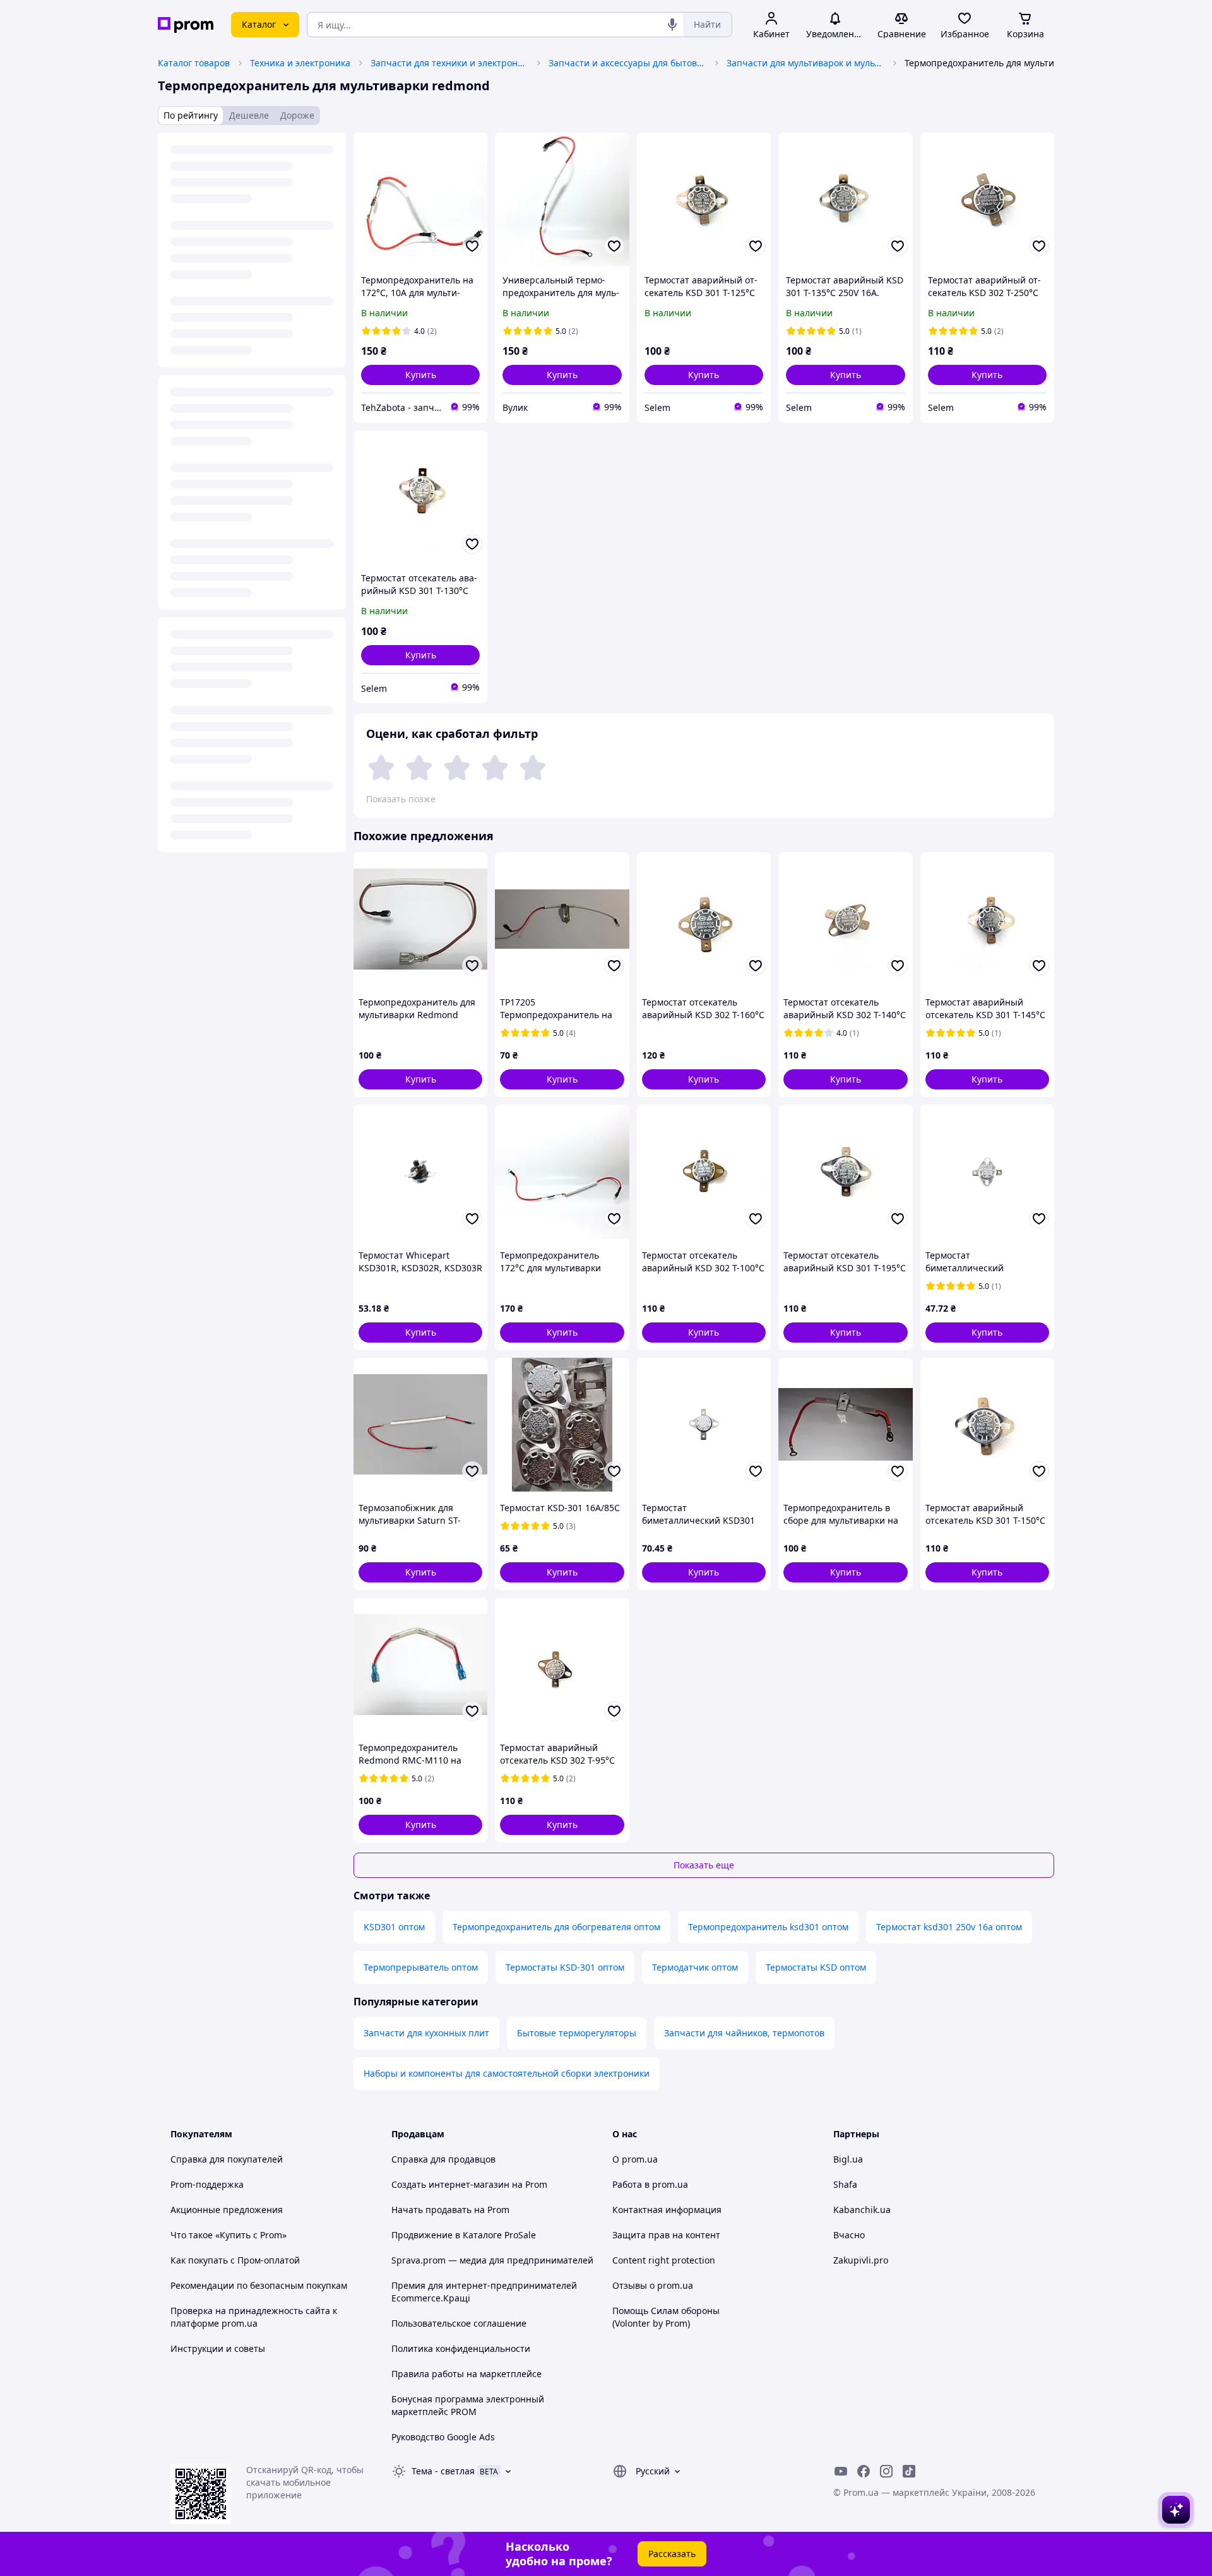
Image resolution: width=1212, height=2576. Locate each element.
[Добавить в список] (472, 246)
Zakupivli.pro (861, 2260)
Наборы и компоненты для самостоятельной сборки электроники (507, 2073)
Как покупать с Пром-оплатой (235, 2260)
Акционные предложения (227, 2210)
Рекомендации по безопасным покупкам (259, 2285)
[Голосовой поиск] (672, 25)
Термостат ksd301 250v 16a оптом (949, 1927)
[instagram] (886, 2471)
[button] (420, 375)
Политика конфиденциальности (461, 2348)
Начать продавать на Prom (450, 2210)
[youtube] (841, 2471)
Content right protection (664, 2260)
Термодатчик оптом (695, 1967)
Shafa (845, 2184)
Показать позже (401, 799)
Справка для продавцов (443, 2159)
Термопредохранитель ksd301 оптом (768, 1927)
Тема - (443, 2471)
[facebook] (864, 2471)
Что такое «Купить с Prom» (229, 2235)
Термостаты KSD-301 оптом (565, 1967)
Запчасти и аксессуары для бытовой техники (627, 63)
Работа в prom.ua (650, 2184)
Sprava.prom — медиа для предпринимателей (492, 2260)
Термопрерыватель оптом (421, 1967)
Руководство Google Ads (443, 2437)
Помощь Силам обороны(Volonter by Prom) (666, 2317)
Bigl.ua (848, 2159)
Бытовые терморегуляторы (577, 2033)
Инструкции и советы (218, 2348)
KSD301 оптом (394, 1927)
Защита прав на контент (666, 2235)
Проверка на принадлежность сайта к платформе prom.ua (254, 2317)
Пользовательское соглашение (459, 2323)
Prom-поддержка (207, 2184)
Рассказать (672, 2554)
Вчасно (849, 2235)
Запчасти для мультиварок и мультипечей (805, 63)
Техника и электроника (300, 63)
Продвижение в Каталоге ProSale (464, 2235)
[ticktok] (909, 2471)
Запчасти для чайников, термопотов (744, 2033)
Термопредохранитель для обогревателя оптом (556, 1927)
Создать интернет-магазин (450, 2184)
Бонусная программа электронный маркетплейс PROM (468, 2405)
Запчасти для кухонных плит (426, 2033)
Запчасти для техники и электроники (449, 63)
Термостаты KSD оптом (816, 1967)
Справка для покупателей (227, 2159)
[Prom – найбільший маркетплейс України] (186, 25)
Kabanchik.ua (862, 2210)
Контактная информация (667, 2210)
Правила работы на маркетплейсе (466, 2374)
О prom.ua (635, 2159)
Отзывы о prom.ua (653, 2285)
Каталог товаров (194, 63)
